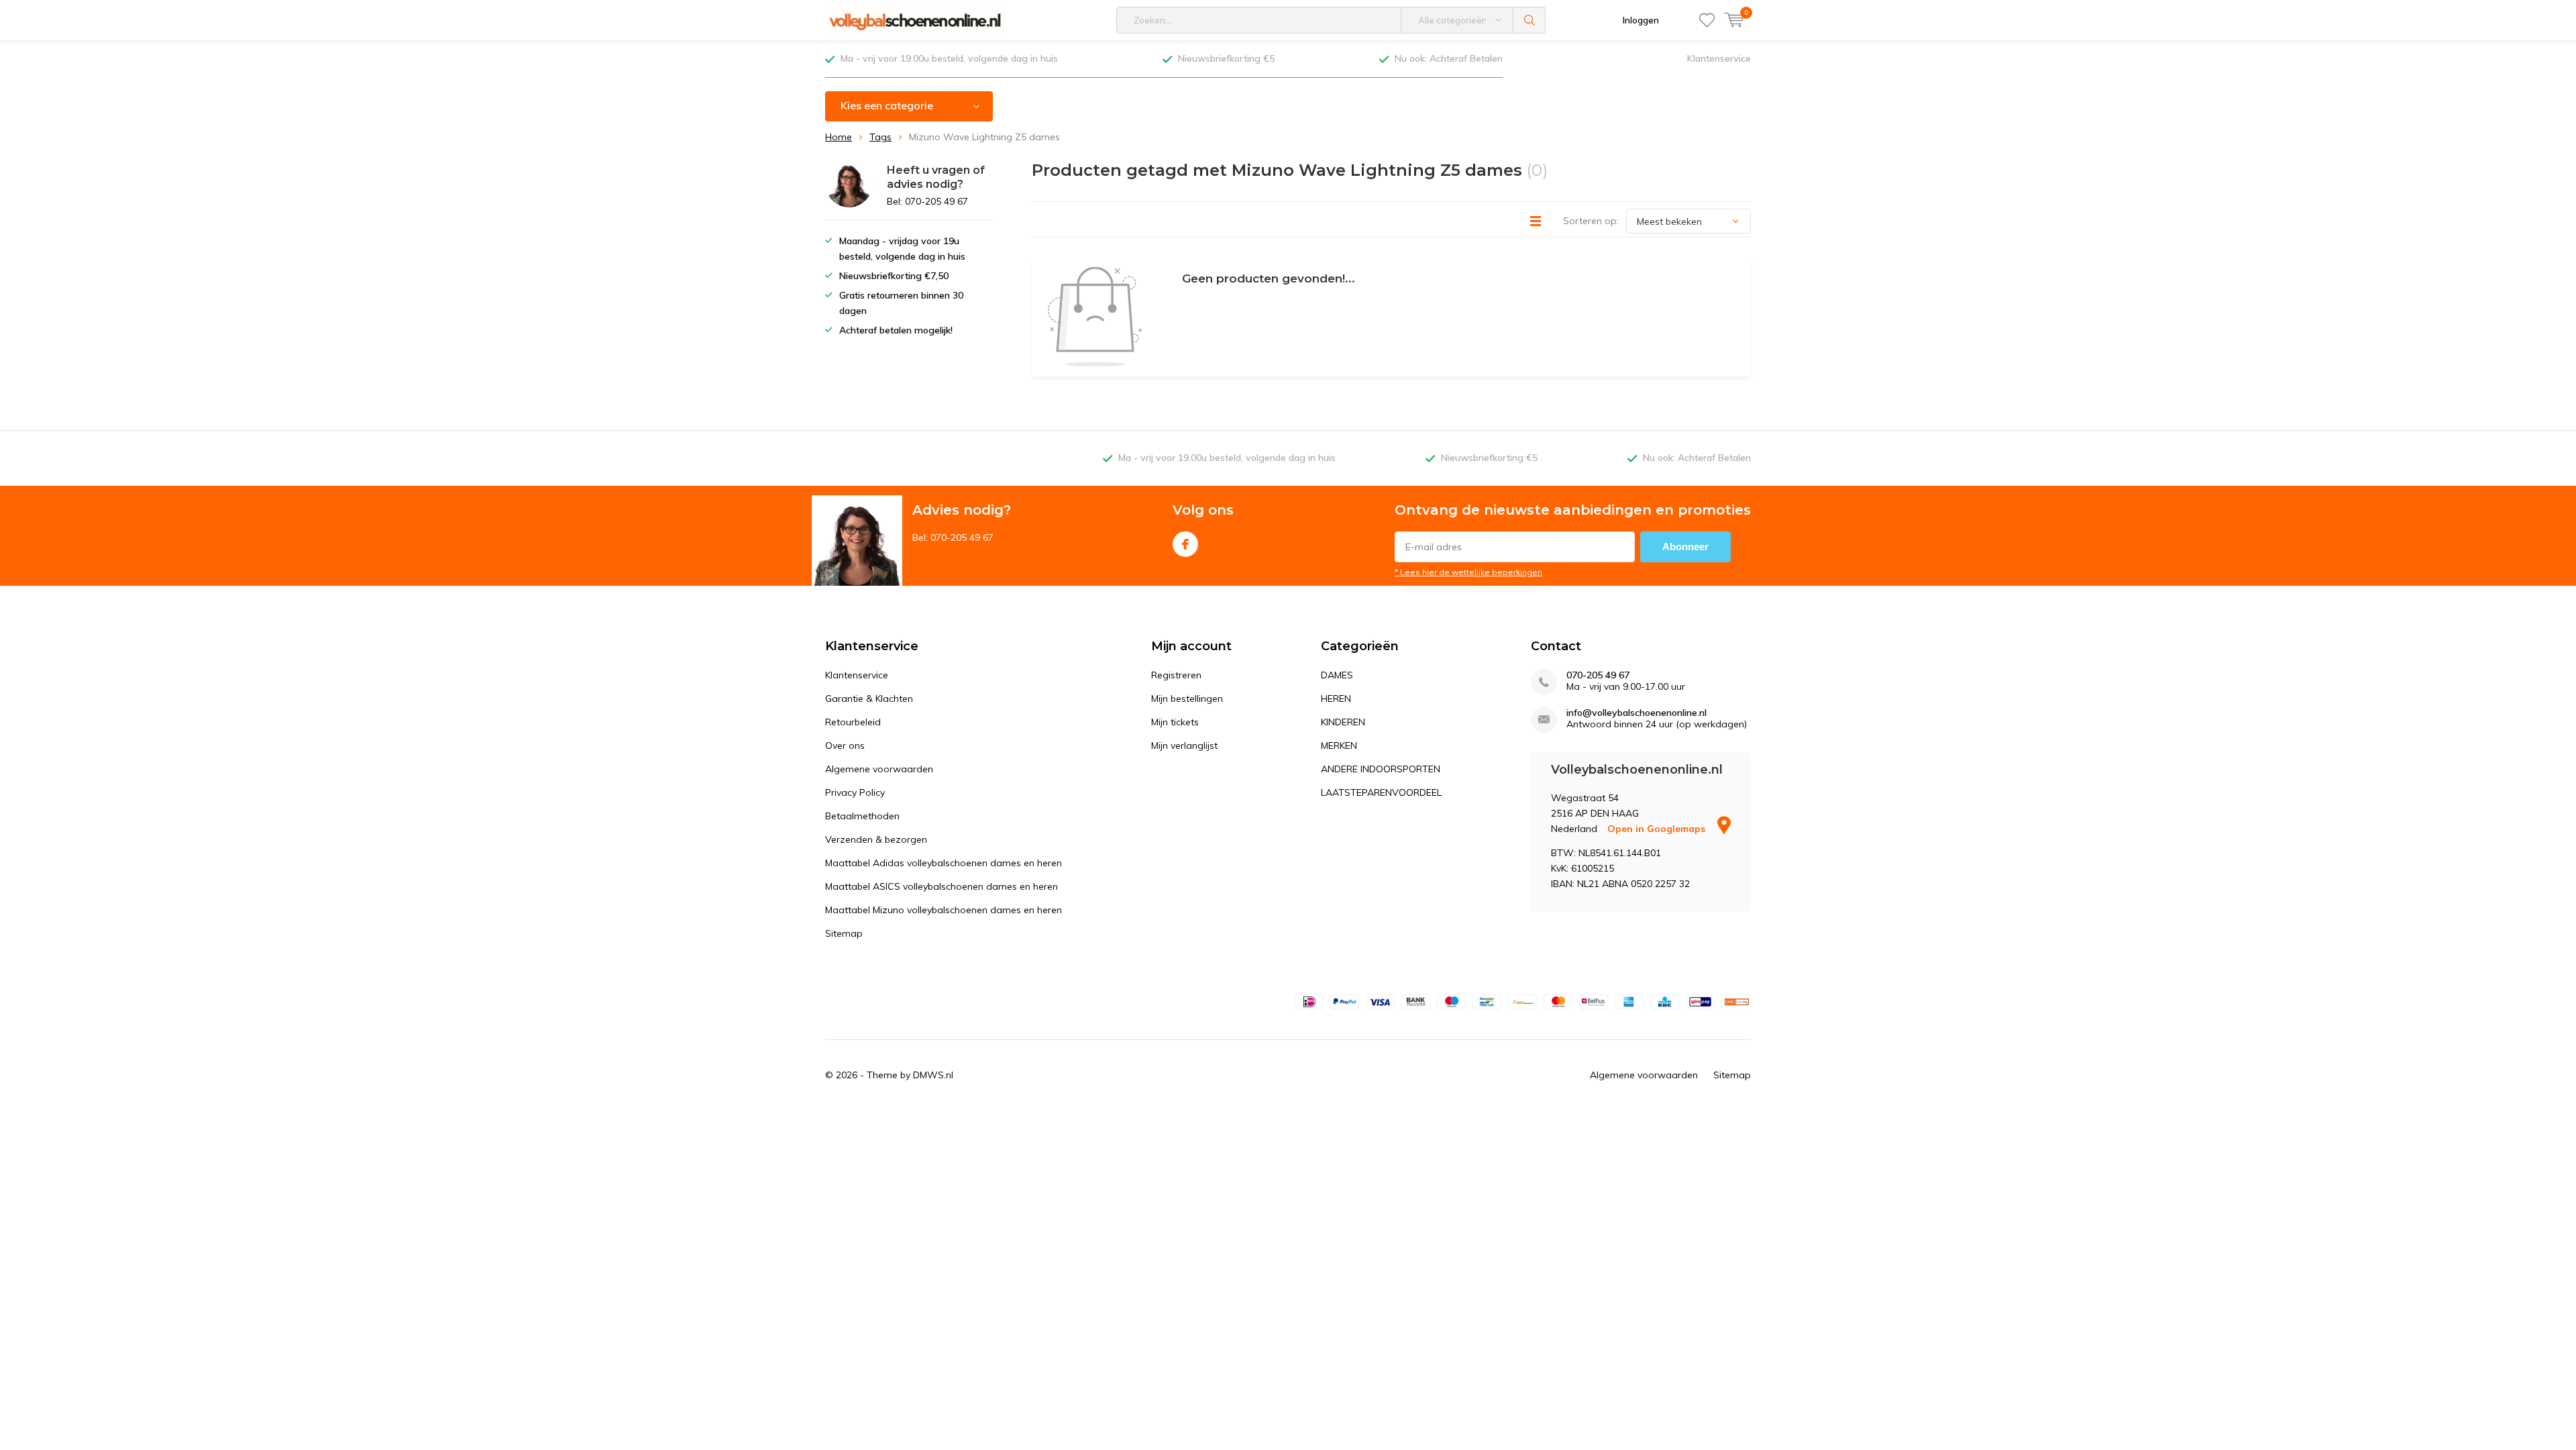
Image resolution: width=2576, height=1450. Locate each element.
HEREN (1336, 698)
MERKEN (1339, 745)
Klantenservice (1719, 58)
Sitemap (844, 933)
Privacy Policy (855, 792)
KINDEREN (1343, 722)
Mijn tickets (1175, 722)
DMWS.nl (933, 1075)
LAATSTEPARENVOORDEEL (1381, 792)
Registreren (1176, 675)
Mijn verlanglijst (1184, 745)
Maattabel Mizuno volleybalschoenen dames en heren (944, 910)
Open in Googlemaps (1658, 829)
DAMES (1337, 675)
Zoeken (1529, 20)
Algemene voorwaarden (879, 769)
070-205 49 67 (1598, 675)
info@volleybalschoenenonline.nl (1636, 713)
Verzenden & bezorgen (876, 839)
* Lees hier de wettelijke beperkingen (1468, 572)
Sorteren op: (1591, 221)
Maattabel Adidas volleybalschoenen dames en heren (944, 863)
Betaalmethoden (862, 816)
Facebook (1185, 544)
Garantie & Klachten (869, 698)
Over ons (845, 745)
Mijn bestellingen (1187, 698)
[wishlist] (1707, 20)
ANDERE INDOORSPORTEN (1381, 769)
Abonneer (1685, 547)
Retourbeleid (853, 722)
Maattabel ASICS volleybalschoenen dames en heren (942, 886)
